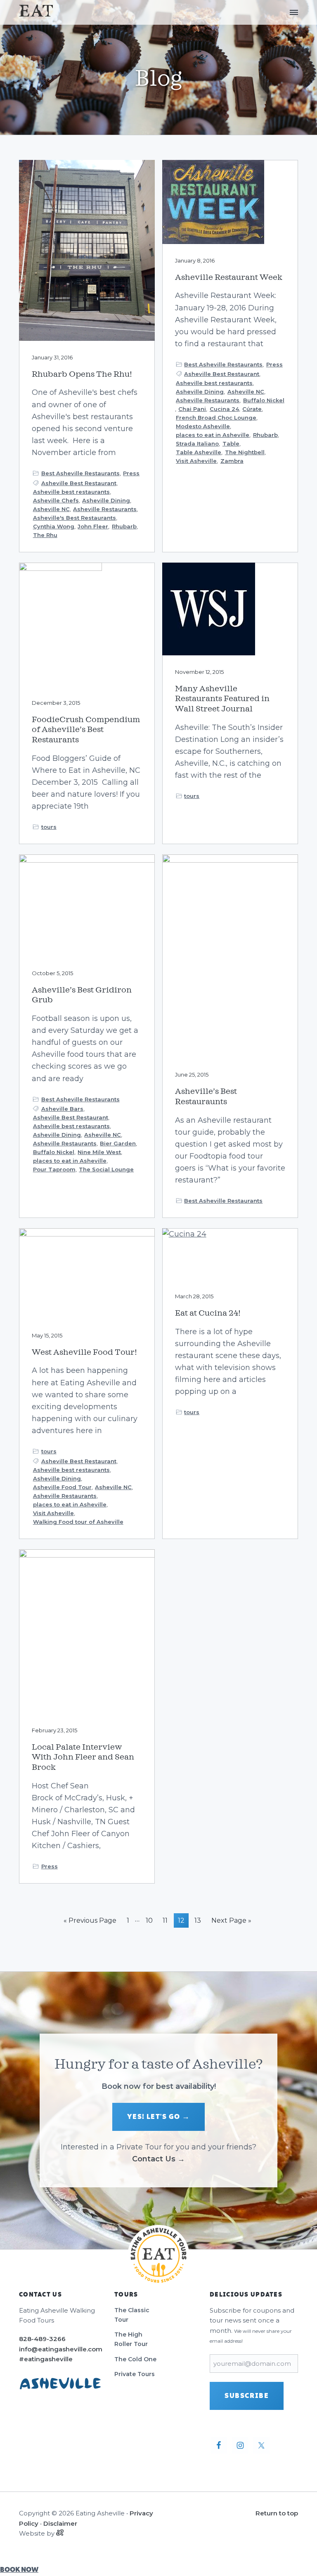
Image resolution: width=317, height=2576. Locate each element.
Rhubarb (124, 526)
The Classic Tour (132, 2315)
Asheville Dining (106, 500)
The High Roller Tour (131, 2339)
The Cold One (135, 2359)
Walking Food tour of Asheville (78, 1522)
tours (49, 827)
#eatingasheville (46, 2359)
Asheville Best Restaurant (79, 483)
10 (151, 1920)
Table (231, 443)
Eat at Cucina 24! (208, 1313)
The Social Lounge (106, 1169)
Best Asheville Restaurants (80, 473)
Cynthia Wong (54, 526)
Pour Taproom (54, 1169)
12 (183, 1920)
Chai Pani (192, 409)
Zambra (232, 461)
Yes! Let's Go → (159, 2117)
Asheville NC (51, 509)
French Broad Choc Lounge (216, 418)
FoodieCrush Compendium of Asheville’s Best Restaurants (86, 730)
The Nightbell (245, 452)
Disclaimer (60, 2523)
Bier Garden (118, 1143)
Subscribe (247, 2396)
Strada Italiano (197, 443)
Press (131, 473)
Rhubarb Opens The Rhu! (82, 374)
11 (167, 1920)
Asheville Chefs (56, 500)
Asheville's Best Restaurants (75, 518)
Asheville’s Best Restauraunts (206, 1097)
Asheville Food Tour (62, 1487)
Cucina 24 (224, 409)
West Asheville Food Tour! (84, 1352)
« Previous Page (90, 1922)
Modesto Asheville (203, 426)
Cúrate (252, 409)
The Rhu (45, 535)
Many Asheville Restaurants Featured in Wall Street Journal (222, 699)
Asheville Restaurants (105, 509)
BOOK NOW (19, 2570)
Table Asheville (199, 452)
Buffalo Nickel (264, 400)
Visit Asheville (196, 461)
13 (200, 1920)
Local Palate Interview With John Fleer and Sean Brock (83, 1757)
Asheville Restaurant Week (229, 277)
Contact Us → (158, 2159)
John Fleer (93, 526)
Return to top (277, 2513)
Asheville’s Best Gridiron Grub (82, 995)
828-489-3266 (42, 2339)
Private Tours (135, 2374)
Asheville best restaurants (71, 492)
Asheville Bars (62, 1109)
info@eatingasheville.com (61, 2349)
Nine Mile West (99, 1152)
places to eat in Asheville (213, 435)
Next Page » (231, 1922)
